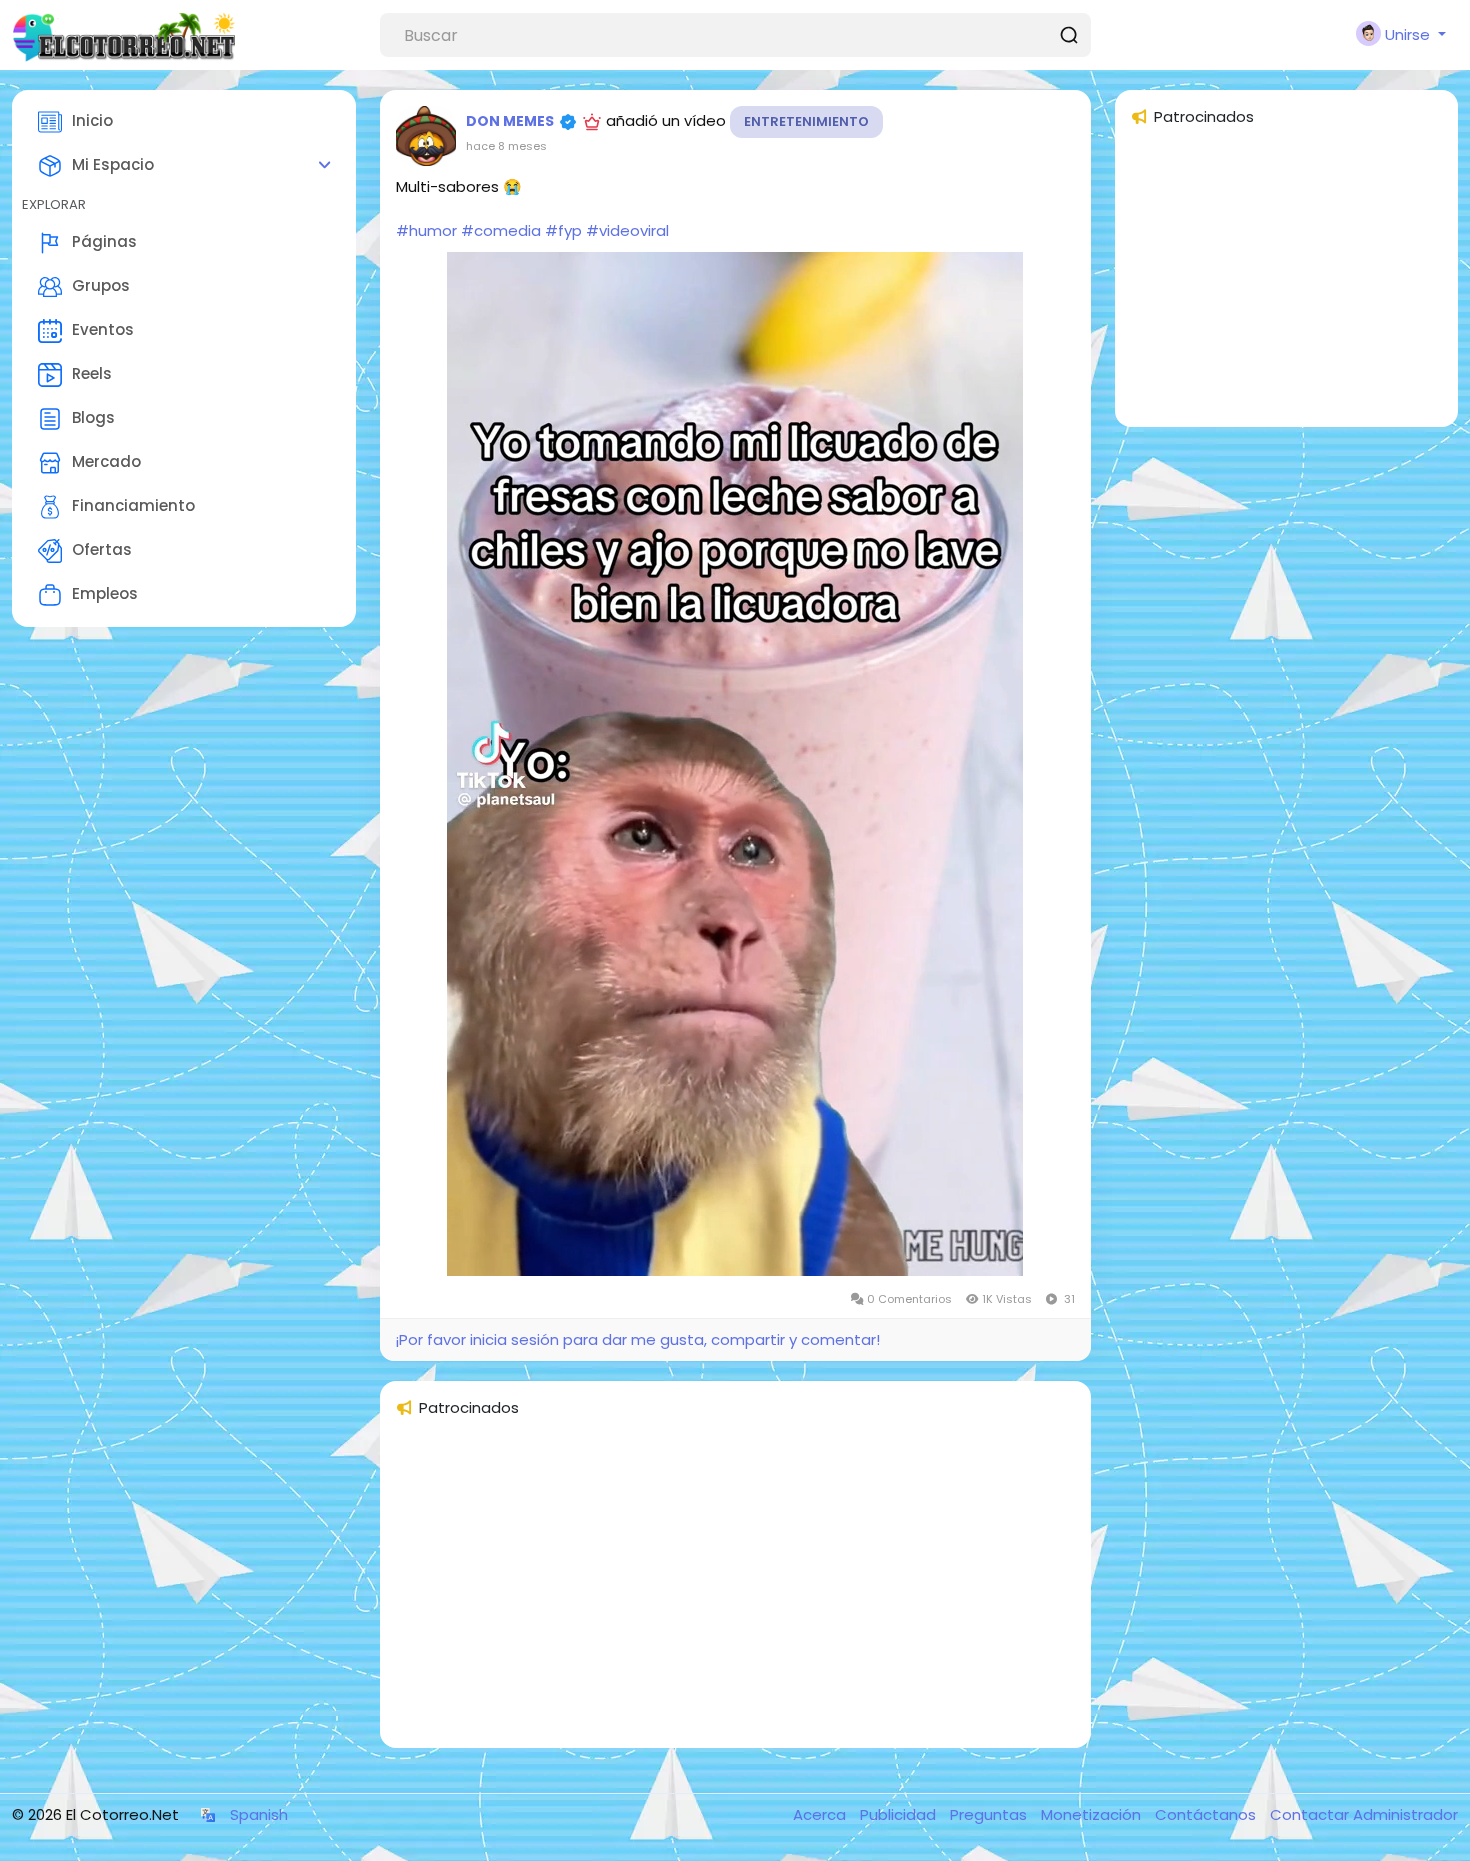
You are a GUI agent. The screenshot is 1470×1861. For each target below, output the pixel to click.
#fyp (563, 230)
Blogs (93, 417)
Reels (92, 373)
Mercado (106, 461)
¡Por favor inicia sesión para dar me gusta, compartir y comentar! (637, 1339)
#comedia (501, 230)
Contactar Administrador (1364, 1814)
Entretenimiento (806, 121)
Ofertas (102, 549)
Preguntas (990, 1814)
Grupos (101, 285)
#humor (426, 230)
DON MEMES (510, 121)
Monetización (1093, 1814)
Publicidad (900, 1814)
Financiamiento (133, 505)
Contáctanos (1207, 1814)
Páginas (104, 241)
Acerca (821, 1814)
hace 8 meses (506, 146)
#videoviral (627, 230)
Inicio (92, 120)
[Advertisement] (735, 1592)
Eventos (103, 329)
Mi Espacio (113, 164)
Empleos (105, 593)
